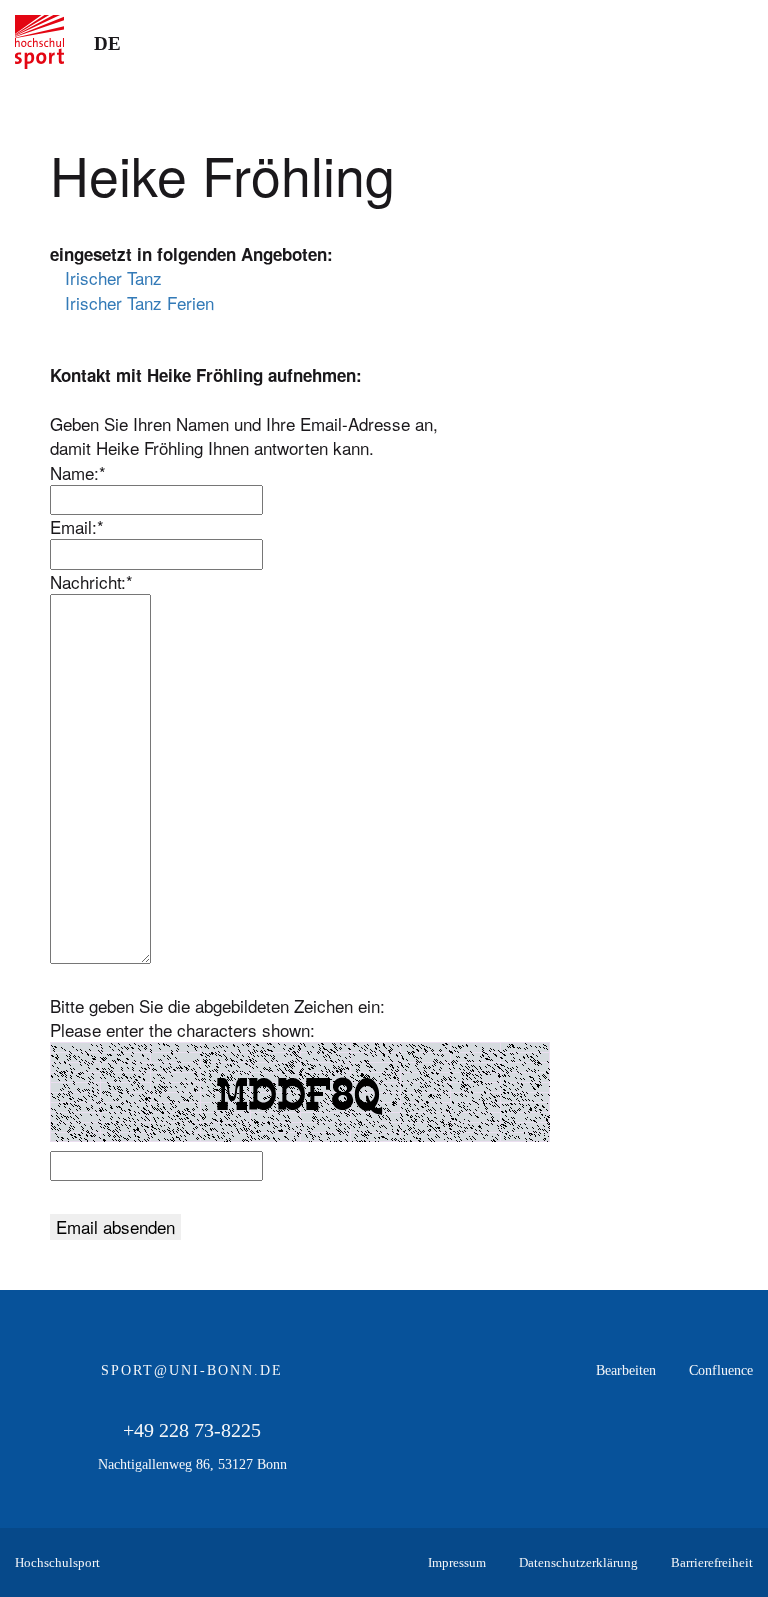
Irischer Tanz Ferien (139, 302)
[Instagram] (737, 1450)
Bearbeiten (626, 1370)
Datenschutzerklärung (578, 1562)
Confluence (721, 1370)
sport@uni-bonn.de (192, 1370)
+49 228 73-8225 (192, 1430)
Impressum (457, 1562)
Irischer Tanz (113, 277)
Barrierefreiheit (712, 1562)
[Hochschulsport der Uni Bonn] (39, 42)
